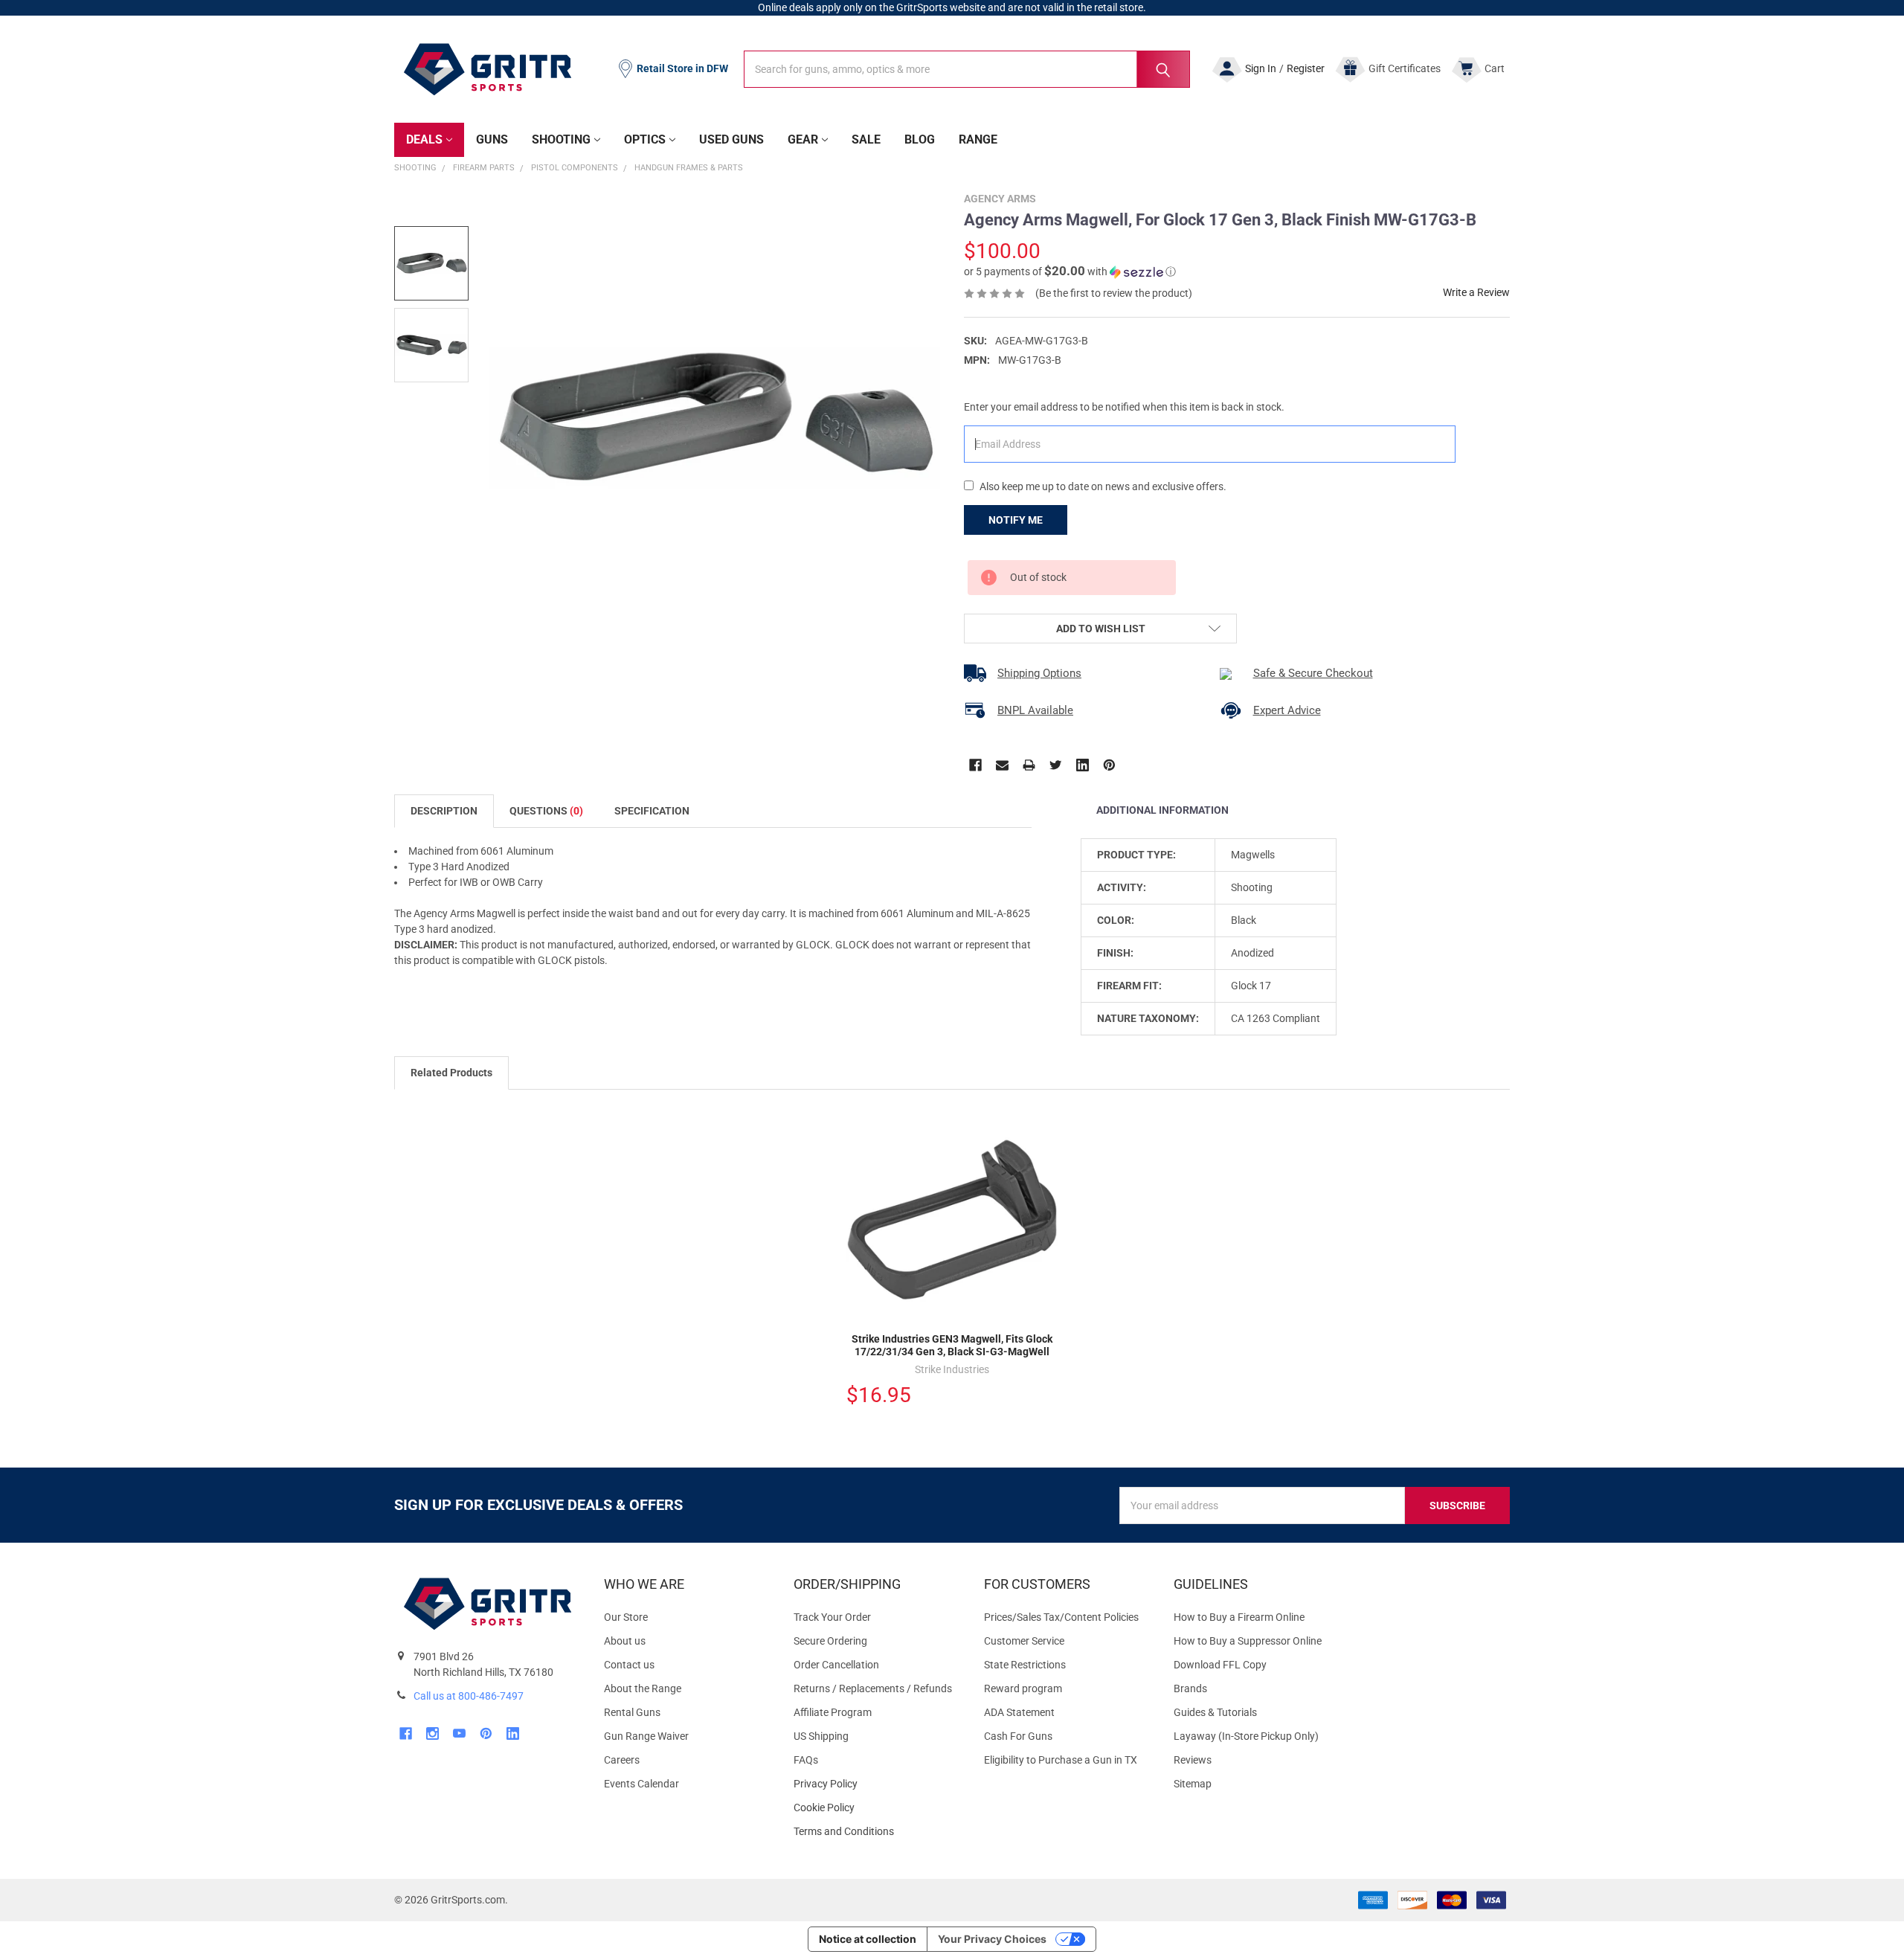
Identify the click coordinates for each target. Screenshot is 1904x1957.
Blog (920, 139)
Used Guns (731, 139)
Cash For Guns (1018, 1736)
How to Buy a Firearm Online (1239, 1617)
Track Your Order (832, 1617)
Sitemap (1193, 1784)
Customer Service (1024, 1641)
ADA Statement (1019, 1712)
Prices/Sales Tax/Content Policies (1061, 1617)
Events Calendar (641, 1784)
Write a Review (1476, 292)
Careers (622, 1760)
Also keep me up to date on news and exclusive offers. (1103, 486)
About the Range (643, 1688)
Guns (492, 139)
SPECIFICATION (652, 811)
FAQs (806, 1760)
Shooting (561, 139)
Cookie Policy (877, 1808)
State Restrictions (1025, 1665)
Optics (645, 139)
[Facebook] (975, 765)
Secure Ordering (830, 1641)
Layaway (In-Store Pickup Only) (1246, 1736)
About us (625, 1641)
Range (978, 139)
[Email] (1002, 765)
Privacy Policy (877, 1784)
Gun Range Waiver (646, 1736)
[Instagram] (432, 1733)
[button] (1070, 271)
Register (1306, 68)
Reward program (1023, 1688)
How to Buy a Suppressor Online (1248, 1641)
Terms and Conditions (877, 1832)
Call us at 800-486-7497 (469, 1696)
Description (444, 811)
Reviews (1193, 1760)
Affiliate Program (833, 1712)
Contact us (629, 1665)
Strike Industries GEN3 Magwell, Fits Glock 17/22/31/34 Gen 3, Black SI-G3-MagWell (952, 1346)
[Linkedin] (1083, 765)
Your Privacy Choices (992, 1939)
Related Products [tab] (451, 1073)
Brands (1190, 1688)
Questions (546, 811)
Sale (866, 139)
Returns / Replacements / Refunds (873, 1688)
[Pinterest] (1109, 765)
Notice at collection (868, 1939)
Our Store (626, 1617)
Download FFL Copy (1220, 1665)
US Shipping (821, 1736)
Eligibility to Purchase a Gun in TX (1061, 1760)
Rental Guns (632, 1712)
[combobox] (967, 69)
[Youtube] (459, 1733)
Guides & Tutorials (1215, 1712)
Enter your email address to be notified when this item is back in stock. (1124, 407)
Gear (803, 139)
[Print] (1029, 765)
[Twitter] (1056, 765)
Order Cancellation (836, 1665)
